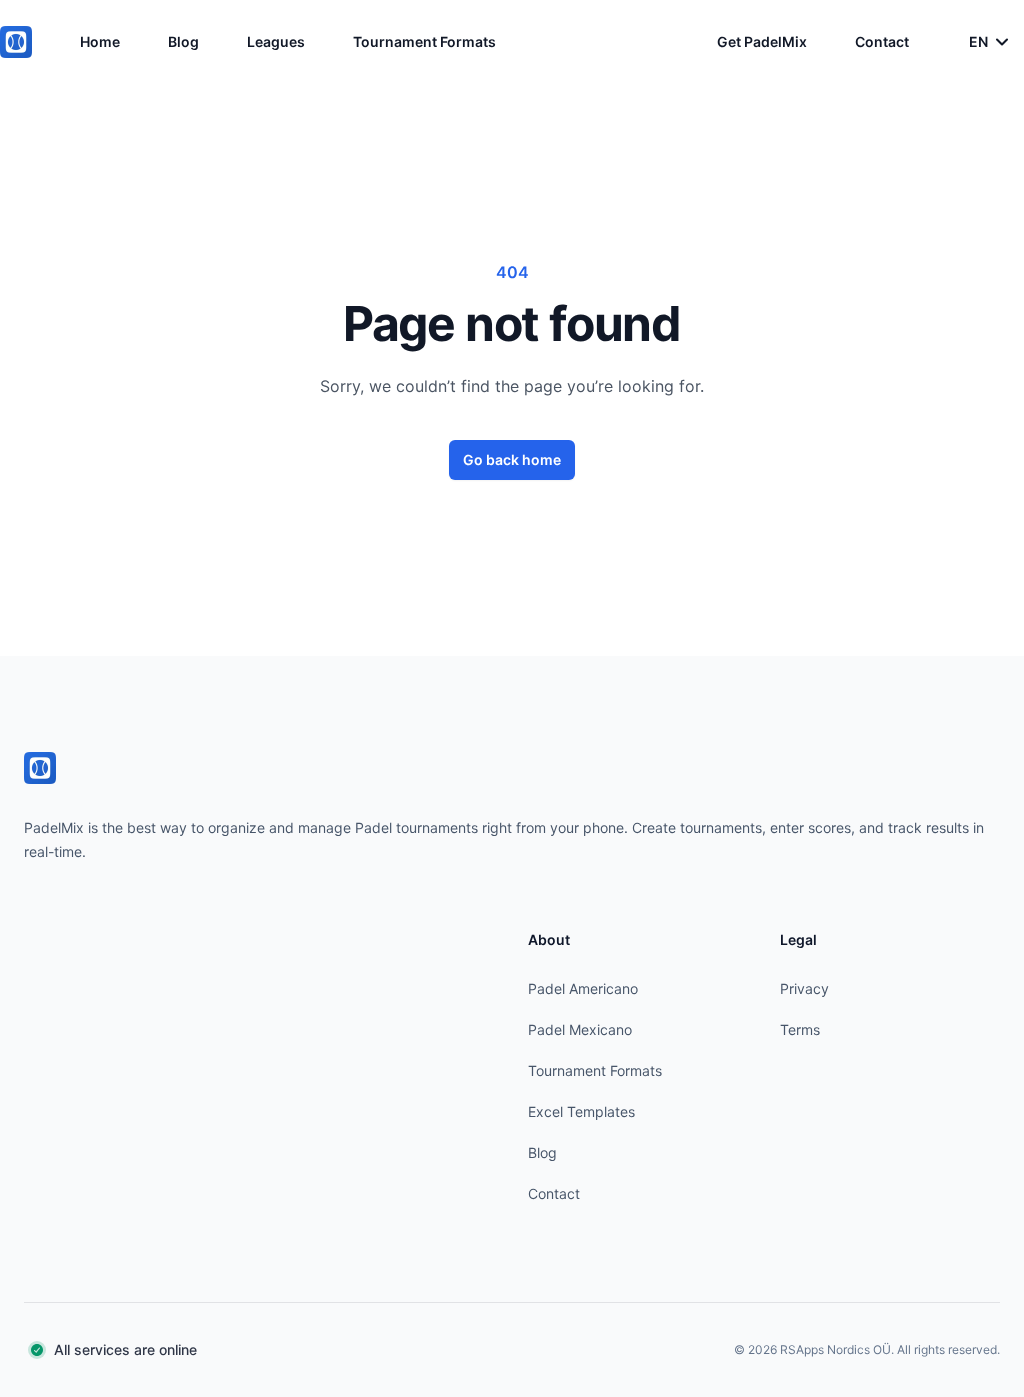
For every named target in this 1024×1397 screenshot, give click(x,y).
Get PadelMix (762, 41)
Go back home (512, 459)
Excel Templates (581, 1111)
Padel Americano (583, 988)
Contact (882, 41)
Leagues (276, 41)
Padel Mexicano (580, 1029)
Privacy (804, 988)
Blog (183, 41)
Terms (800, 1029)
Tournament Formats (424, 41)
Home (100, 41)
